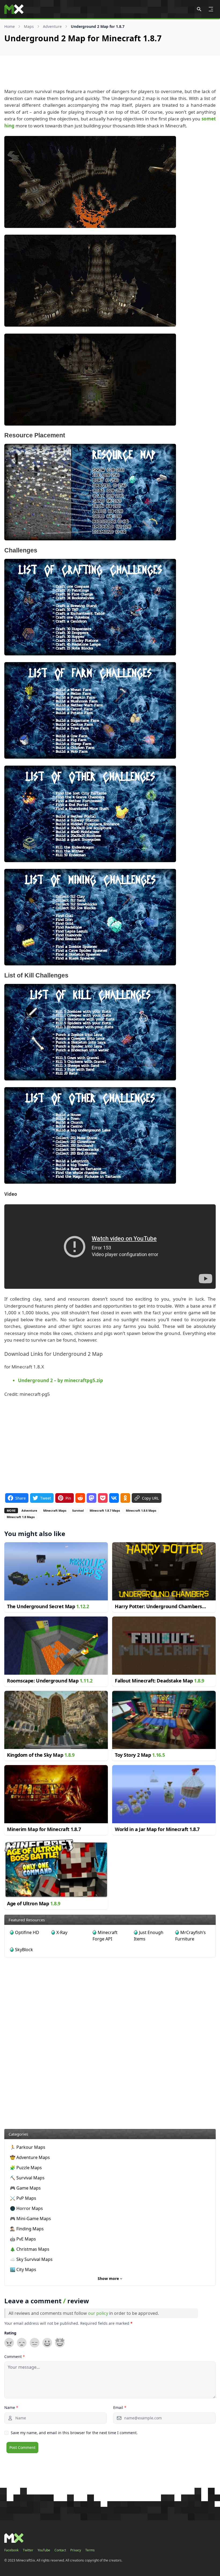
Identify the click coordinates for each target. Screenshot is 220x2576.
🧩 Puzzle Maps (26, 2168)
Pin (68, 1498)
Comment (15, 2357)
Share (21, 1498)
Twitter (28, 2550)
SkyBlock (24, 1950)
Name (11, 2407)
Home (10, 26)
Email (120, 2407)
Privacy (76, 2550)
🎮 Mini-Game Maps (30, 2219)
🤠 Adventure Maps (30, 2157)
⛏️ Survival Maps (27, 2178)
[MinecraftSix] (14, 9)
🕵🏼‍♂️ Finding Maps (27, 2229)
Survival (78, 1510)
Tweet (46, 1498)
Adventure (52, 26)
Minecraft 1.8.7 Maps (105, 1510)
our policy (98, 2313)
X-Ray (62, 1932)
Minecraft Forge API (105, 1936)
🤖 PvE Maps (23, 2239)
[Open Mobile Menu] (211, 9)
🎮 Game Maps (25, 2188)
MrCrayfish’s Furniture (190, 1936)
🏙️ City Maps (23, 2269)
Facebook (11, 2550)
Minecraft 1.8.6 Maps (141, 1510)
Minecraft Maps (55, 1510)
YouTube (44, 2550)
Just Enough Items (149, 1936)
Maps (29, 26)
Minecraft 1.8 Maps (21, 1517)
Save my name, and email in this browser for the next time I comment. (74, 2433)
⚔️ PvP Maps (23, 2198)
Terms (90, 2550)
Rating (10, 2333)
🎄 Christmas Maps (30, 2249)
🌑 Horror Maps (26, 2208)
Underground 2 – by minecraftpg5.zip (61, 1380)
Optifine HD (27, 1932)
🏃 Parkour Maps (28, 2147)
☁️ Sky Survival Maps (31, 2259)
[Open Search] (199, 9)
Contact (60, 2550)
